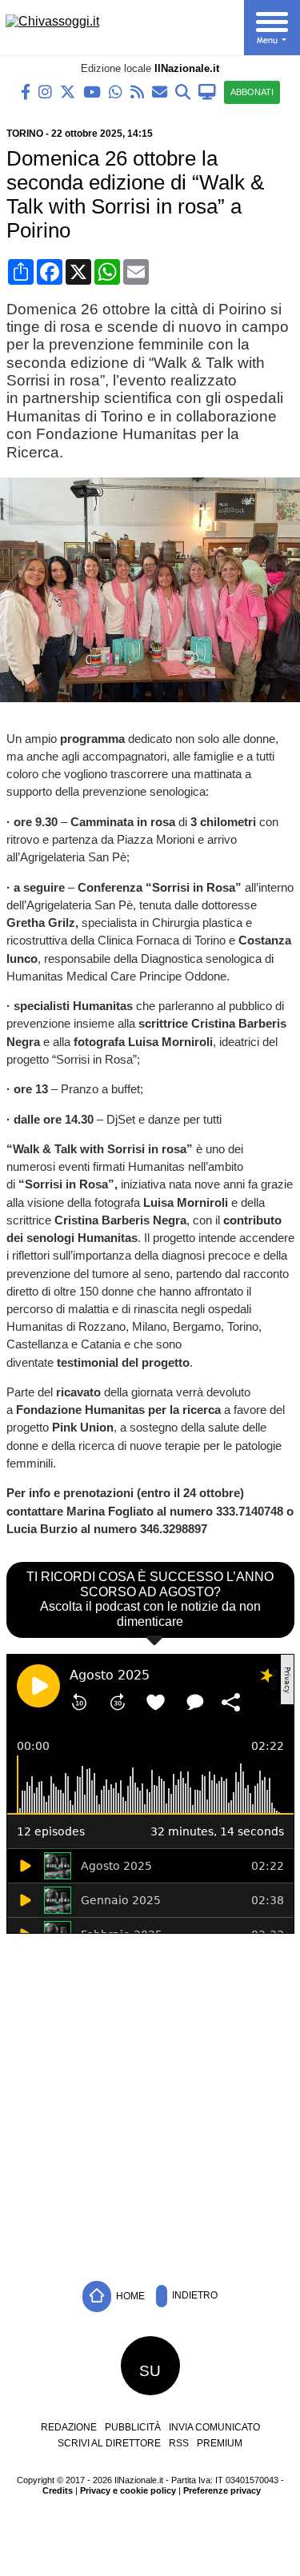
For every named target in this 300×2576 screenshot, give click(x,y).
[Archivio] (183, 91)
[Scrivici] (160, 91)
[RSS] (137, 91)
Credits (58, 2490)
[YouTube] (92, 91)
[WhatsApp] (116, 91)
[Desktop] (207, 91)
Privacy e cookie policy (128, 2490)
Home (129, 2295)
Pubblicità (133, 2427)
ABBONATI (252, 92)
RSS (179, 2443)
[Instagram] (45, 91)
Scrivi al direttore (109, 2443)
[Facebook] (26, 91)
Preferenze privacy (222, 2490)
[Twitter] (68, 91)
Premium (220, 2443)
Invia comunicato (214, 2427)
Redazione (69, 2427)
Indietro (194, 2295)
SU (150, 2371)
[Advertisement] (150, 2103)
